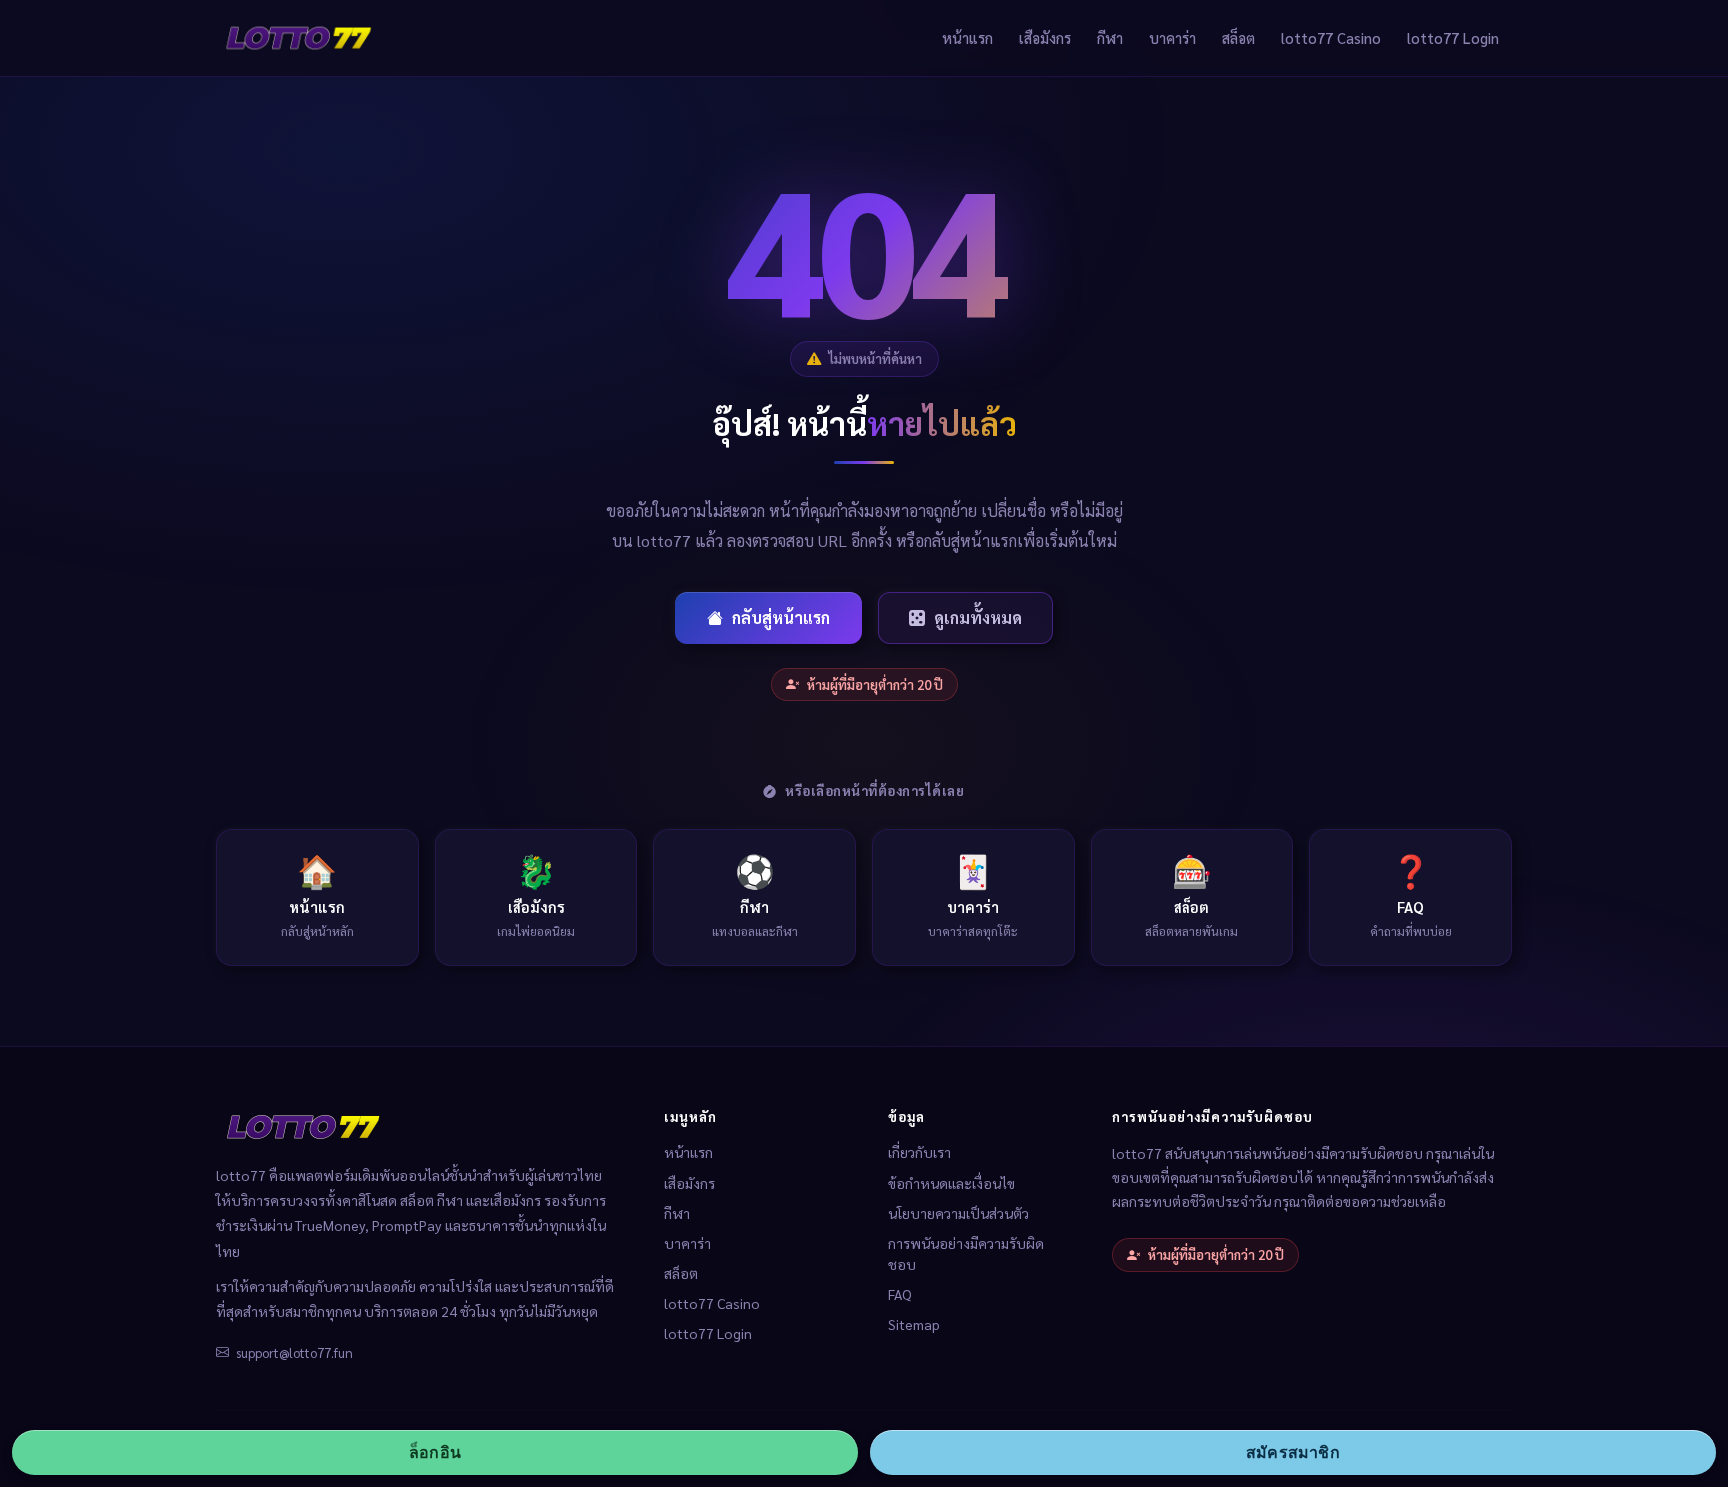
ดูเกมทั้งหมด (978, 617)
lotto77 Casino (1331, 37)
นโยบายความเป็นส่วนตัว (958, 1213)
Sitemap (914, 1324)
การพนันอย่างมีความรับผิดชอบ (966, 1253)
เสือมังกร (1045, 37)
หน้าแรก (967, 37)
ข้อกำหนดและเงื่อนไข (951, 1183)
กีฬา (1110, 37)
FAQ (900, 1294)
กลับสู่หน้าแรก (781, 617)
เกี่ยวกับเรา (919, 1152)
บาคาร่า (1172, 37)
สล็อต (1238, 37)
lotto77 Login (1453, 37)
